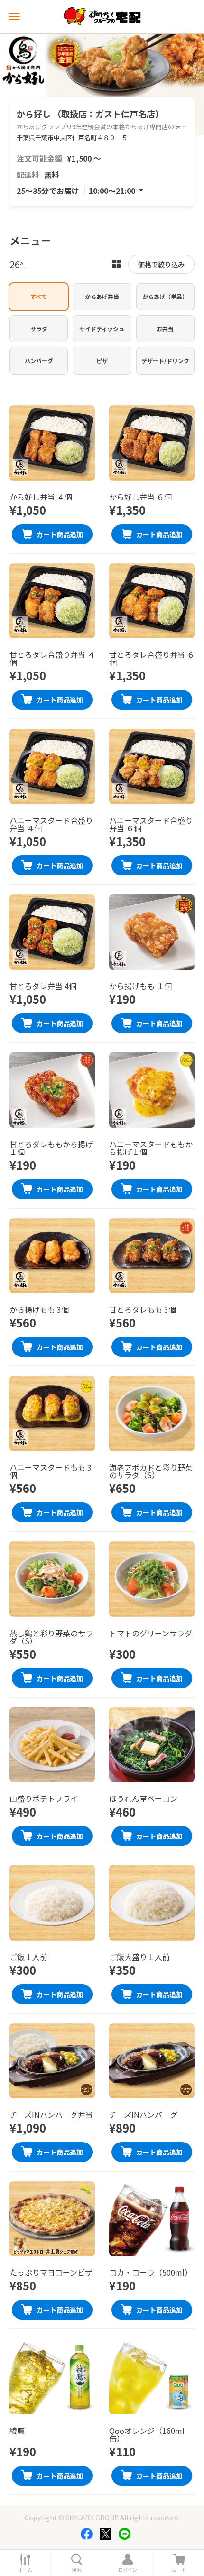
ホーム (25, 2570)
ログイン (128, 2570)
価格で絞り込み (161, 264)
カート (179, 2570)
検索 (76, 2570)
